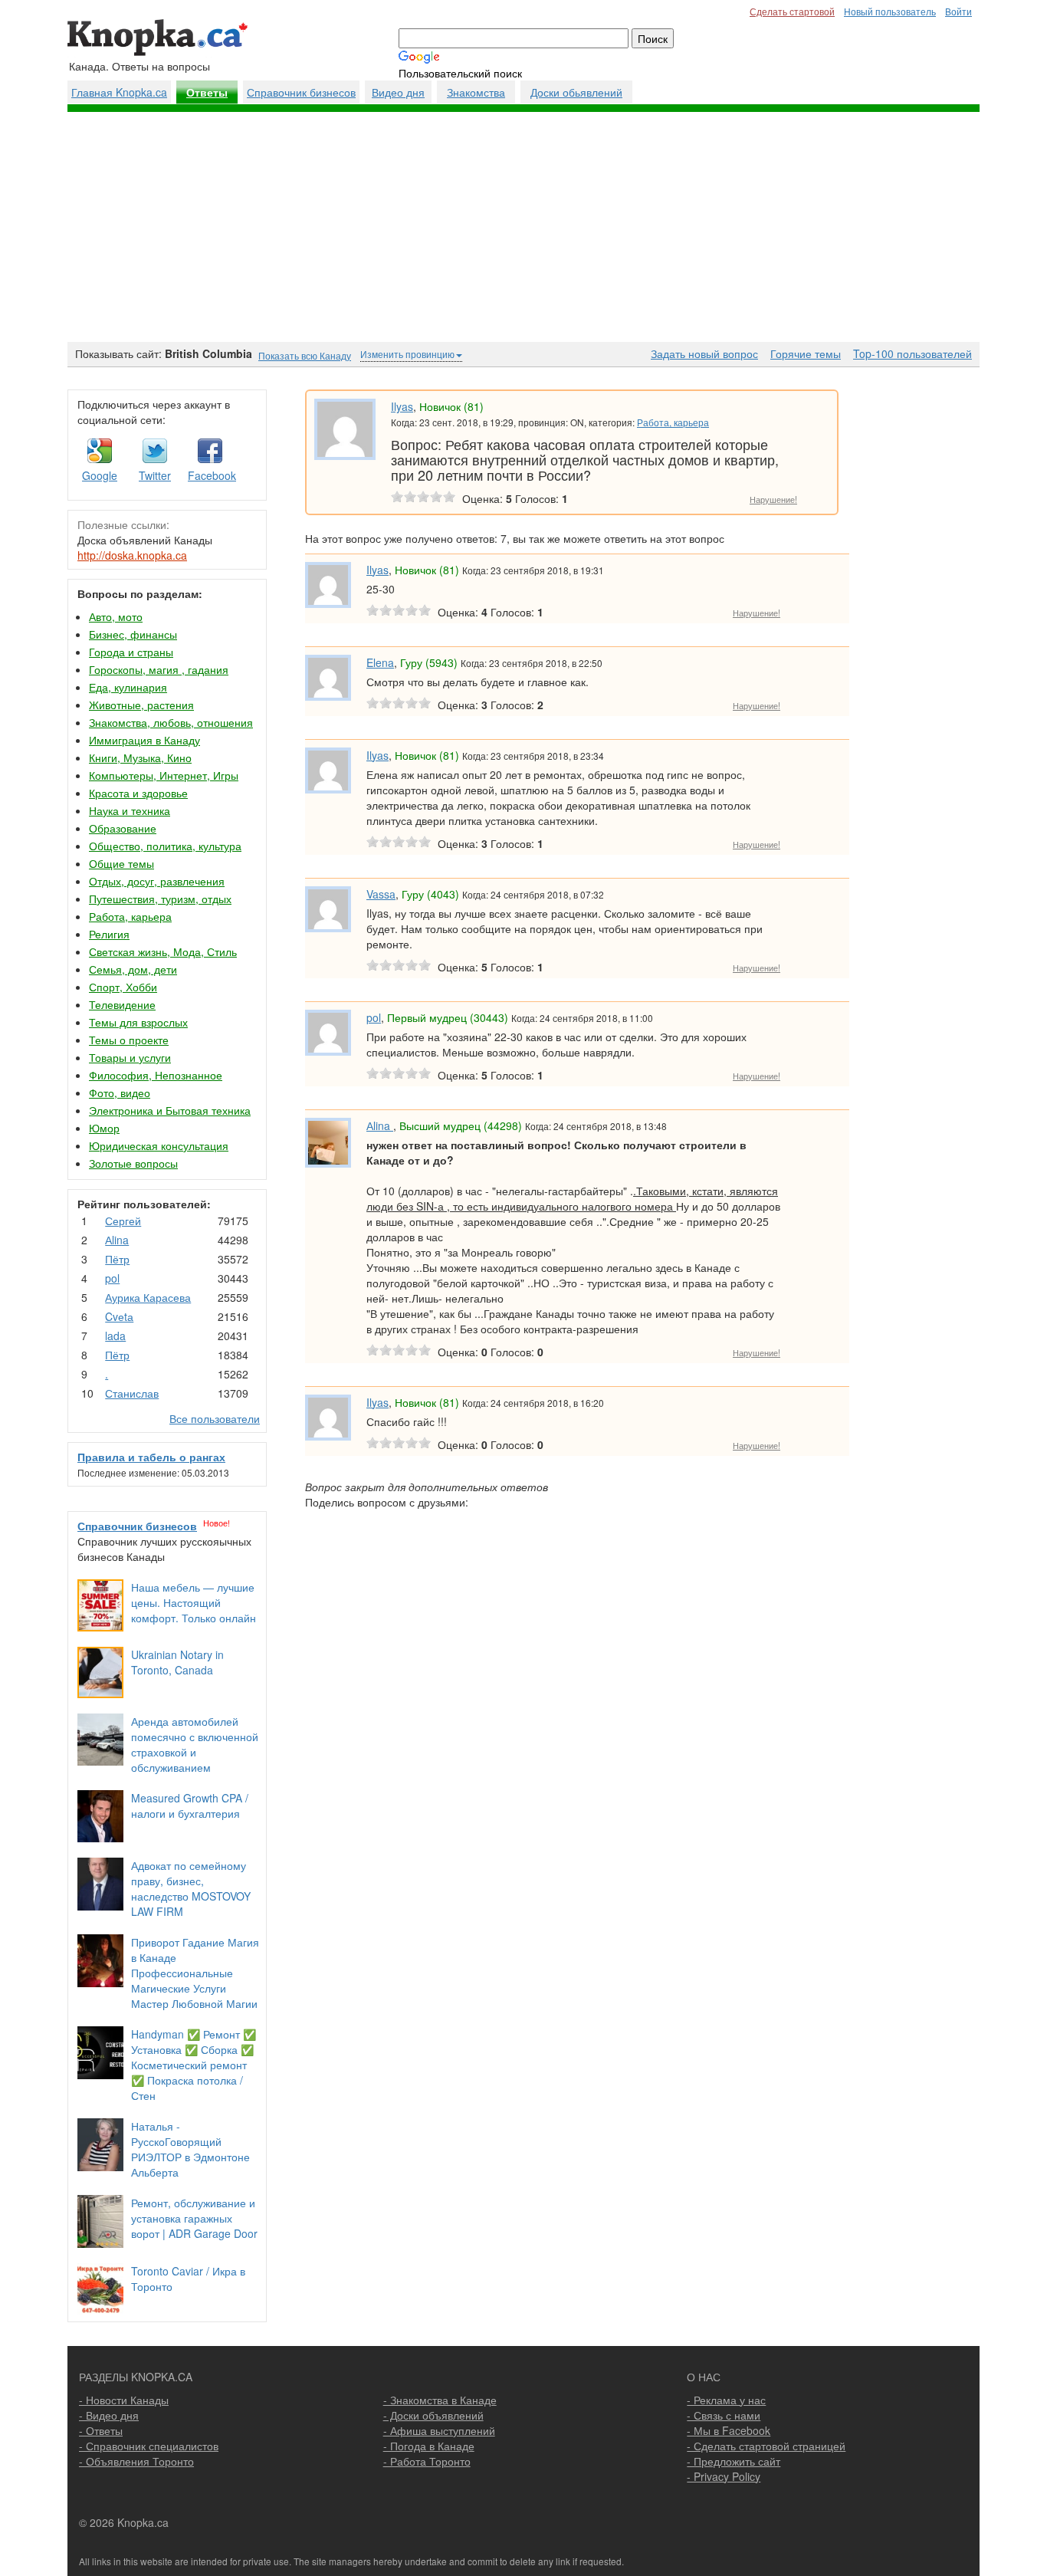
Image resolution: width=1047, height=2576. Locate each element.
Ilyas (402, 406)
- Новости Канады (124, 2400)
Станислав (132, 1393)
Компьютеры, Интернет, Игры (164, 775)
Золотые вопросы (133, 1163)
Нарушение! (773, 499)
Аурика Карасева (148, 1297)
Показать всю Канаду (305, 355)
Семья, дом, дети (133, 969)
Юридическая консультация (159, 1145)
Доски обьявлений (576, 92)
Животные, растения (141, 705)
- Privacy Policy (724, 2476)
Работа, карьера (130, 916)
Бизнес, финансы (133, 634)
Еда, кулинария (128, 687)
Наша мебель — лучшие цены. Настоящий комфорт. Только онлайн (194, 1602)
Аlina (117, 1240)
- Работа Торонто (427, 2461)
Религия (109, 934)
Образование (123, 828)
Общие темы (121, 863)
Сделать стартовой (792, 11)
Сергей (123, 1221)
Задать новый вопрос (704, 353)
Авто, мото (116, 616)
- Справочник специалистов (149, 2446)
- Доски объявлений (433, 2415)
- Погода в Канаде (429, 2446)
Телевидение (122, 1004)
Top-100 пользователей (912, 353)
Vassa (381, 894)
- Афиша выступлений (439, 2430)
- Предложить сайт (734, 2461)
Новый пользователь (890, 11)
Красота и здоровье (138, 793)
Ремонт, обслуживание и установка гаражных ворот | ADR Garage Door (194, 2218)
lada (115, 1336)
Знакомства (476, 92)
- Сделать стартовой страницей (766, 2446)
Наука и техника (130, 810)
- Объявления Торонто (136, 2461)
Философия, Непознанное (156, 1075)
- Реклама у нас (726, 2400)
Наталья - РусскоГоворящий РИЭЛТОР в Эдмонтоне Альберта (190, 2149)
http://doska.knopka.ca (132, 555)
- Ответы (101, 2430)
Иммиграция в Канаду (144, 740)
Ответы (207, 93)
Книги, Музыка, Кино (140, 757)
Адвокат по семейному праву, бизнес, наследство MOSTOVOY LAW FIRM (191, 1888)
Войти (958, 11)
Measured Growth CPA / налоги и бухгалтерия (190, 1806)
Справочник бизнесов (301, 92)
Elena (380, 662)
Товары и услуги (130, 1057)
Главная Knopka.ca (119, 92)
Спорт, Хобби (123, 987)
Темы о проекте (129, 1040)
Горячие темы (806, 353)
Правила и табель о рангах (151, 1457)
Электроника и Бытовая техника (170, 1110)
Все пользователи (215, 1418)
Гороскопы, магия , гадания (159, 669)
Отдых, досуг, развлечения (157, 881)
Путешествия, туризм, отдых (160, 899)
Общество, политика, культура (165, 846)
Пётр (117, 1259)
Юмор (104, 1128)
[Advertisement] (523, 227)
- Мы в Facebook (729, 2430)
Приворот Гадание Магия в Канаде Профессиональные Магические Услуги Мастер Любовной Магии (195, 1973)
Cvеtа (119, 1316)
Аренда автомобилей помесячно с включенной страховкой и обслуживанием (195, 1744)
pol (112, 1278)
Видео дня (398, 92)
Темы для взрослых (138, 1022)
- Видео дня (109, 2415)
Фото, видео (120, 1092)
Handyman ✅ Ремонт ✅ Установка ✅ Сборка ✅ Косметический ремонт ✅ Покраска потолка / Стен (194, 2065)
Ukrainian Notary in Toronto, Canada (177, 1662)
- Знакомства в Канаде (440, 2400)
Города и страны (131, 652)
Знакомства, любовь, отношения (171, 722)
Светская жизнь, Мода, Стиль (163, 951)
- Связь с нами (724, 2415)
